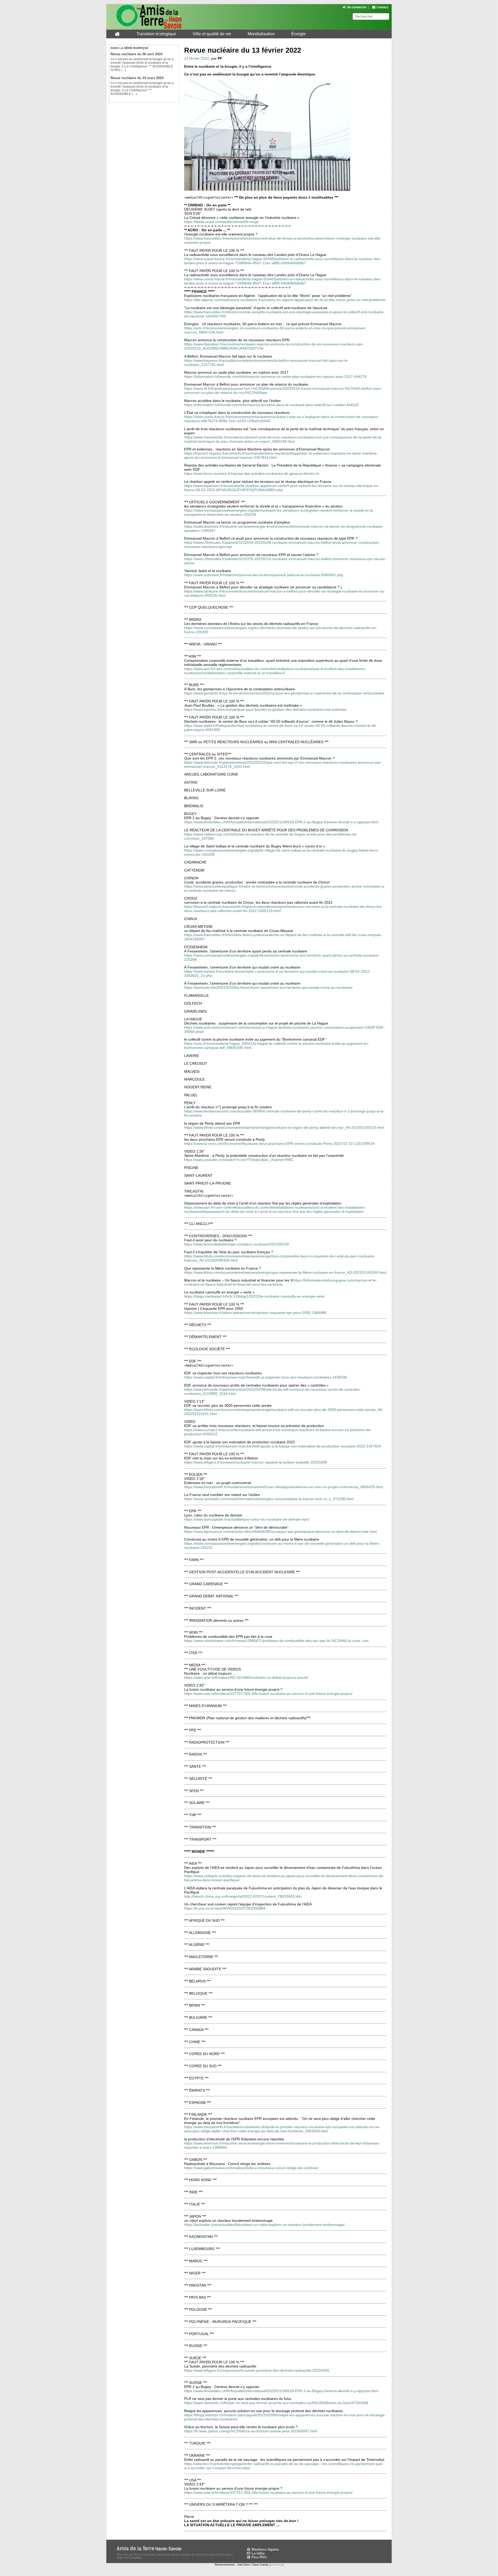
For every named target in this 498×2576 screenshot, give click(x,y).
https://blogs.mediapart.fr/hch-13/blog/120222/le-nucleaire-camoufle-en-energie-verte (254, 1296)
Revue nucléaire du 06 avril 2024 (136, 54)
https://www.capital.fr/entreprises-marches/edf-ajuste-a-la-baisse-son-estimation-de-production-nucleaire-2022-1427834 (283, 1446)
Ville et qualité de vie (212, 34)
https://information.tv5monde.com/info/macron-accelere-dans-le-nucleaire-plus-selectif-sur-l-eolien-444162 (272, 405)
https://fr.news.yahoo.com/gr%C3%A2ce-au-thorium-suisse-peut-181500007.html (251, 2431)
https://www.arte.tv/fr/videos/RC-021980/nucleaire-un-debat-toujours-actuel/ (246, 1677)
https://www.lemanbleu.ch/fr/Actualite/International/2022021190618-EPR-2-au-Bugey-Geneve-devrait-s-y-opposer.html (281, 822)
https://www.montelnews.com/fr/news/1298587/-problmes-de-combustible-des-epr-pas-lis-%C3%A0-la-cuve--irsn (276, 1641)
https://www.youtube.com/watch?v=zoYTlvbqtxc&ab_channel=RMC (239, 1160)
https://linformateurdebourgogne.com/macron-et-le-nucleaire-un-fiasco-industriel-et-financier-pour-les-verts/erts (281, 1282)
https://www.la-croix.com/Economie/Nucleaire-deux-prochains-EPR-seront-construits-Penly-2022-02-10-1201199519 (279, 1144)
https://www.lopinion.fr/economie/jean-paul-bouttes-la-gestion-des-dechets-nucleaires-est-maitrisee (265, 709)
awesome (276, 2565)
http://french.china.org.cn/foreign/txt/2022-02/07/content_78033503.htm (243, 1896)
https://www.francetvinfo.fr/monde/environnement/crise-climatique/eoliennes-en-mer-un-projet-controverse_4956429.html (283, 1487)
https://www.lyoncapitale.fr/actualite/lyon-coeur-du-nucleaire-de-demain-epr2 (247, 1519)
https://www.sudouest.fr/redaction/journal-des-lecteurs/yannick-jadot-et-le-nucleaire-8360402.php (264, 575)
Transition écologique (156, 34)
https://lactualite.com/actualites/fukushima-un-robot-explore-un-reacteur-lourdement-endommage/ (264, 2225)
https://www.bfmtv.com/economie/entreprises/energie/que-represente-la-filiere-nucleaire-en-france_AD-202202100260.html (285, 1272)
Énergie (299, 34)
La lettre (258, 2553)
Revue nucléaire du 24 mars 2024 (137, 78)
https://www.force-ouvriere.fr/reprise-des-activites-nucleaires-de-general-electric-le (252, 474)
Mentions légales (265, 2549)
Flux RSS (259, 2557)
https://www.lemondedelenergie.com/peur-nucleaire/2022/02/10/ (237, 1244)
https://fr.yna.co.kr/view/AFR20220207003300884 (225, 1908)
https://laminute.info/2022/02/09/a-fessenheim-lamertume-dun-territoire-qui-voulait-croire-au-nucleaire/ (268, 987)
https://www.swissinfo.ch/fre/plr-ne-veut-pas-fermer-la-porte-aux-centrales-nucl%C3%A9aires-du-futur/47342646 (276, 2403)
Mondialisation (261, 34)
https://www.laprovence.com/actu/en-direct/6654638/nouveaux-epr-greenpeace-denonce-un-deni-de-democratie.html (280, 1531)
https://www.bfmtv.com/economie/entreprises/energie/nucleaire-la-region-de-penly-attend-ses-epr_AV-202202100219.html (284, 1127)
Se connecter (357, 7)
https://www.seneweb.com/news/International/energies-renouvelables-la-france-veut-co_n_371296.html (269, 1499)
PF (220, 58)
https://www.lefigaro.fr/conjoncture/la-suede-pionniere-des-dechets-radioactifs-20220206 (257, 2370)
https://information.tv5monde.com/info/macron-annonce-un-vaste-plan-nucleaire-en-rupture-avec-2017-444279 (275, 377)
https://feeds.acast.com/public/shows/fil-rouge (222, 222)
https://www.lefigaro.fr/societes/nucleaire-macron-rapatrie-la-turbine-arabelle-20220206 (256, 1462)
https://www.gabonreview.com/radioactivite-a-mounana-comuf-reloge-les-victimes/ (251, 2168)
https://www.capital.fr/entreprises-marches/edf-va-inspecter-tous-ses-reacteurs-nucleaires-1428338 (265, 1377)
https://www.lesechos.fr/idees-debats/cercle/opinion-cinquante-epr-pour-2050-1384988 (255, 1313)
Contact (382, 7)
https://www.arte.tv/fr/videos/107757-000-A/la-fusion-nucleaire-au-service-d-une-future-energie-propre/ (268, 1694)
